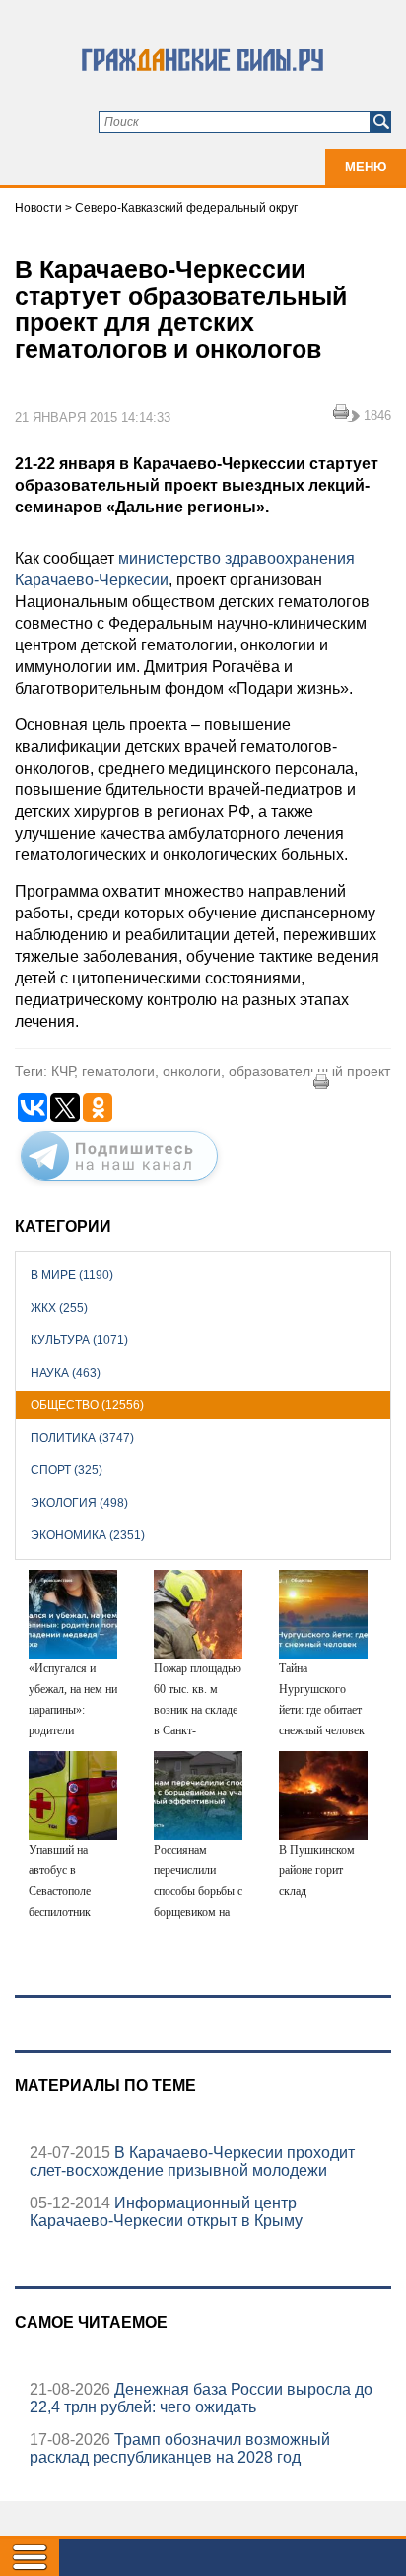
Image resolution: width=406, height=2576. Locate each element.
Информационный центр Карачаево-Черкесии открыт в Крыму (166, 2212)
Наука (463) (66, 1373)
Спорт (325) (67, 1470)
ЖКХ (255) (59, 1308)
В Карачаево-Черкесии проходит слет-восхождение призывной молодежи (192, 2162)
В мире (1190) (72, 1275)
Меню (366, 167)
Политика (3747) (82, 1438)
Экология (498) (79, 1503)
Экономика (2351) (88, 1535)
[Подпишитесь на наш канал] (119, 1185)
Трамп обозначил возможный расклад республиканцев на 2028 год (180, 2448)
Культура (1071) (79, 1340)
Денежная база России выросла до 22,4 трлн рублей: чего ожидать (201, 2398)
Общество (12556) (87, 1405)
